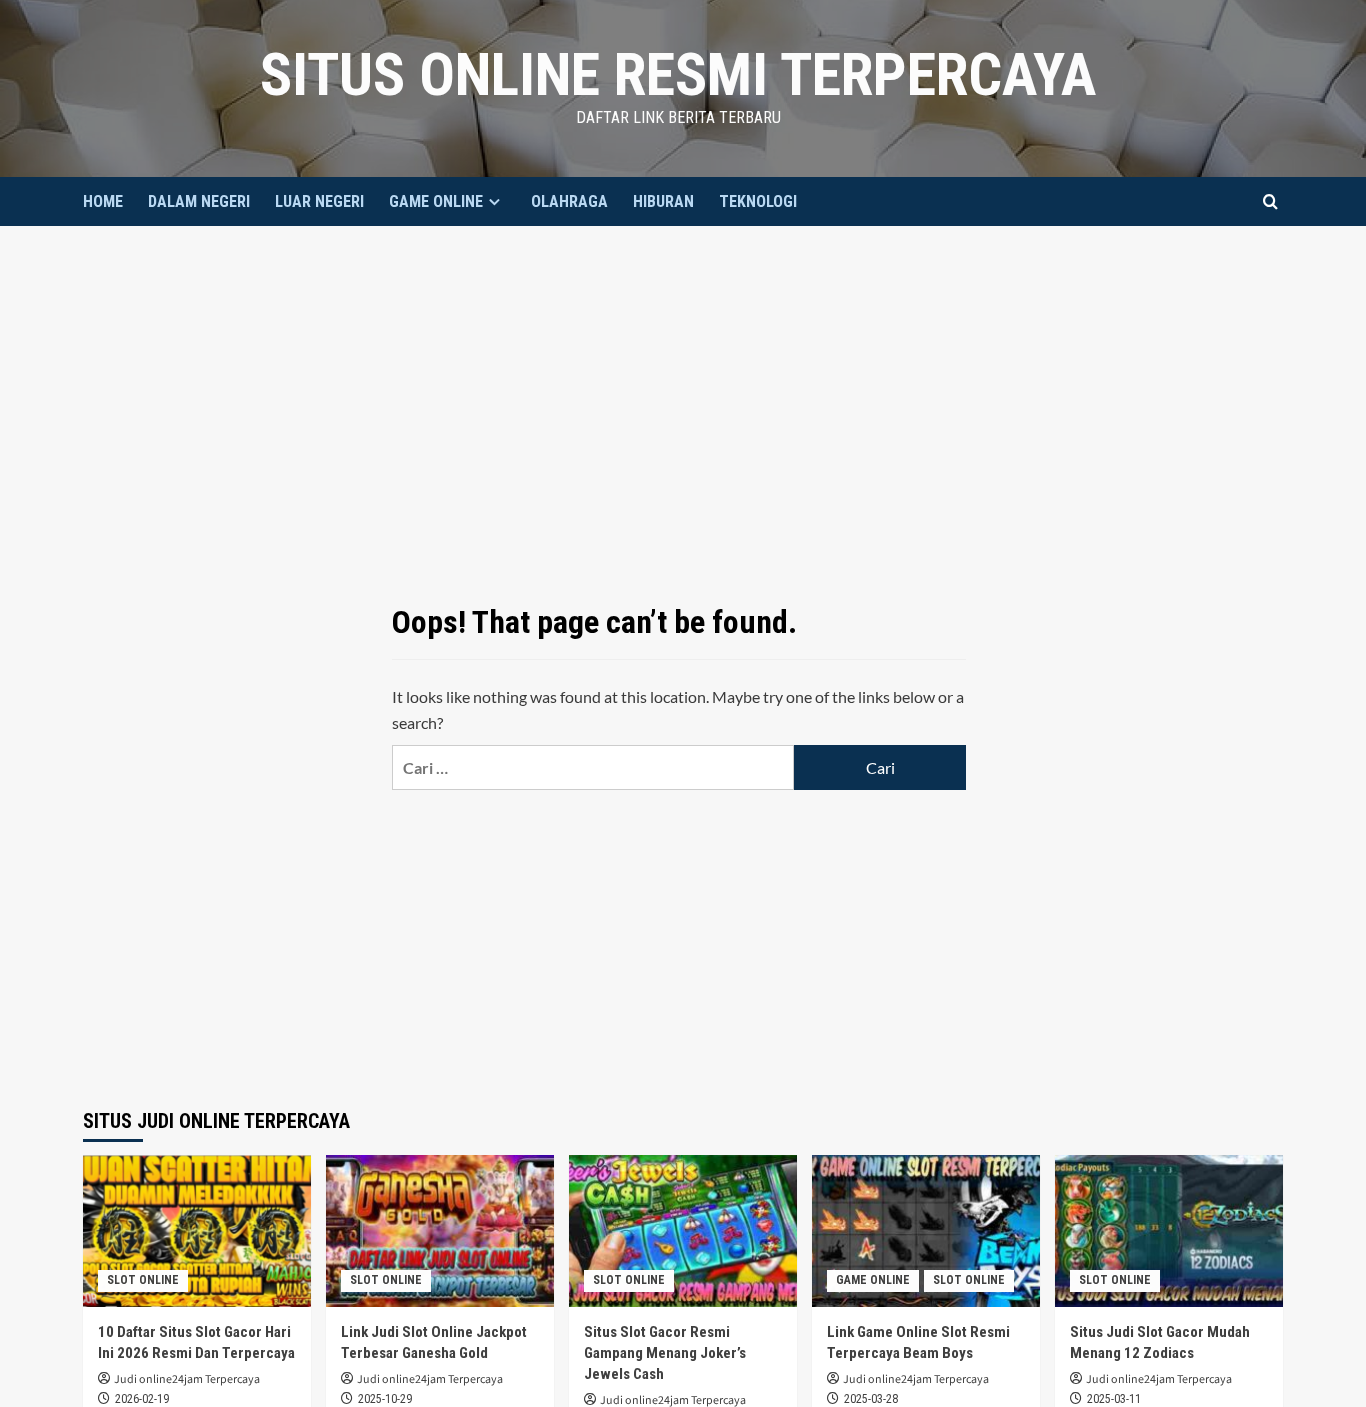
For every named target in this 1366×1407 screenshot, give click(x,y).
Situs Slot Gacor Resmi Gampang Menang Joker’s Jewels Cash (665, 1353)
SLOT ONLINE (143, 1280)
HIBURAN (663, 201)
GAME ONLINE (436, 201)
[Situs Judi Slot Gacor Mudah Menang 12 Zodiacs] (1169, 1231)
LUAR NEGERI (319, 201)
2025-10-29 (385, 1399)
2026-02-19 (142, 1399)
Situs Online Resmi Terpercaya (678, 74)
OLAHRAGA (569, 201)
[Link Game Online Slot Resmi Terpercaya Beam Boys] (926, 1231)
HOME (103, 201)
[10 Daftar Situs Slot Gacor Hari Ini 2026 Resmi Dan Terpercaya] (197, 1231)
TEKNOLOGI (758, 201)
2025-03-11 (1114, 1399)
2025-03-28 (871, 1399)
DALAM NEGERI (199, 201)
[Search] (1270, 201)
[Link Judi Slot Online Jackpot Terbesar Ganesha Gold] (440, 1231)
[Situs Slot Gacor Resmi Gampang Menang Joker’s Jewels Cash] (683, 1231)
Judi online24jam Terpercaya (187, 1379)
